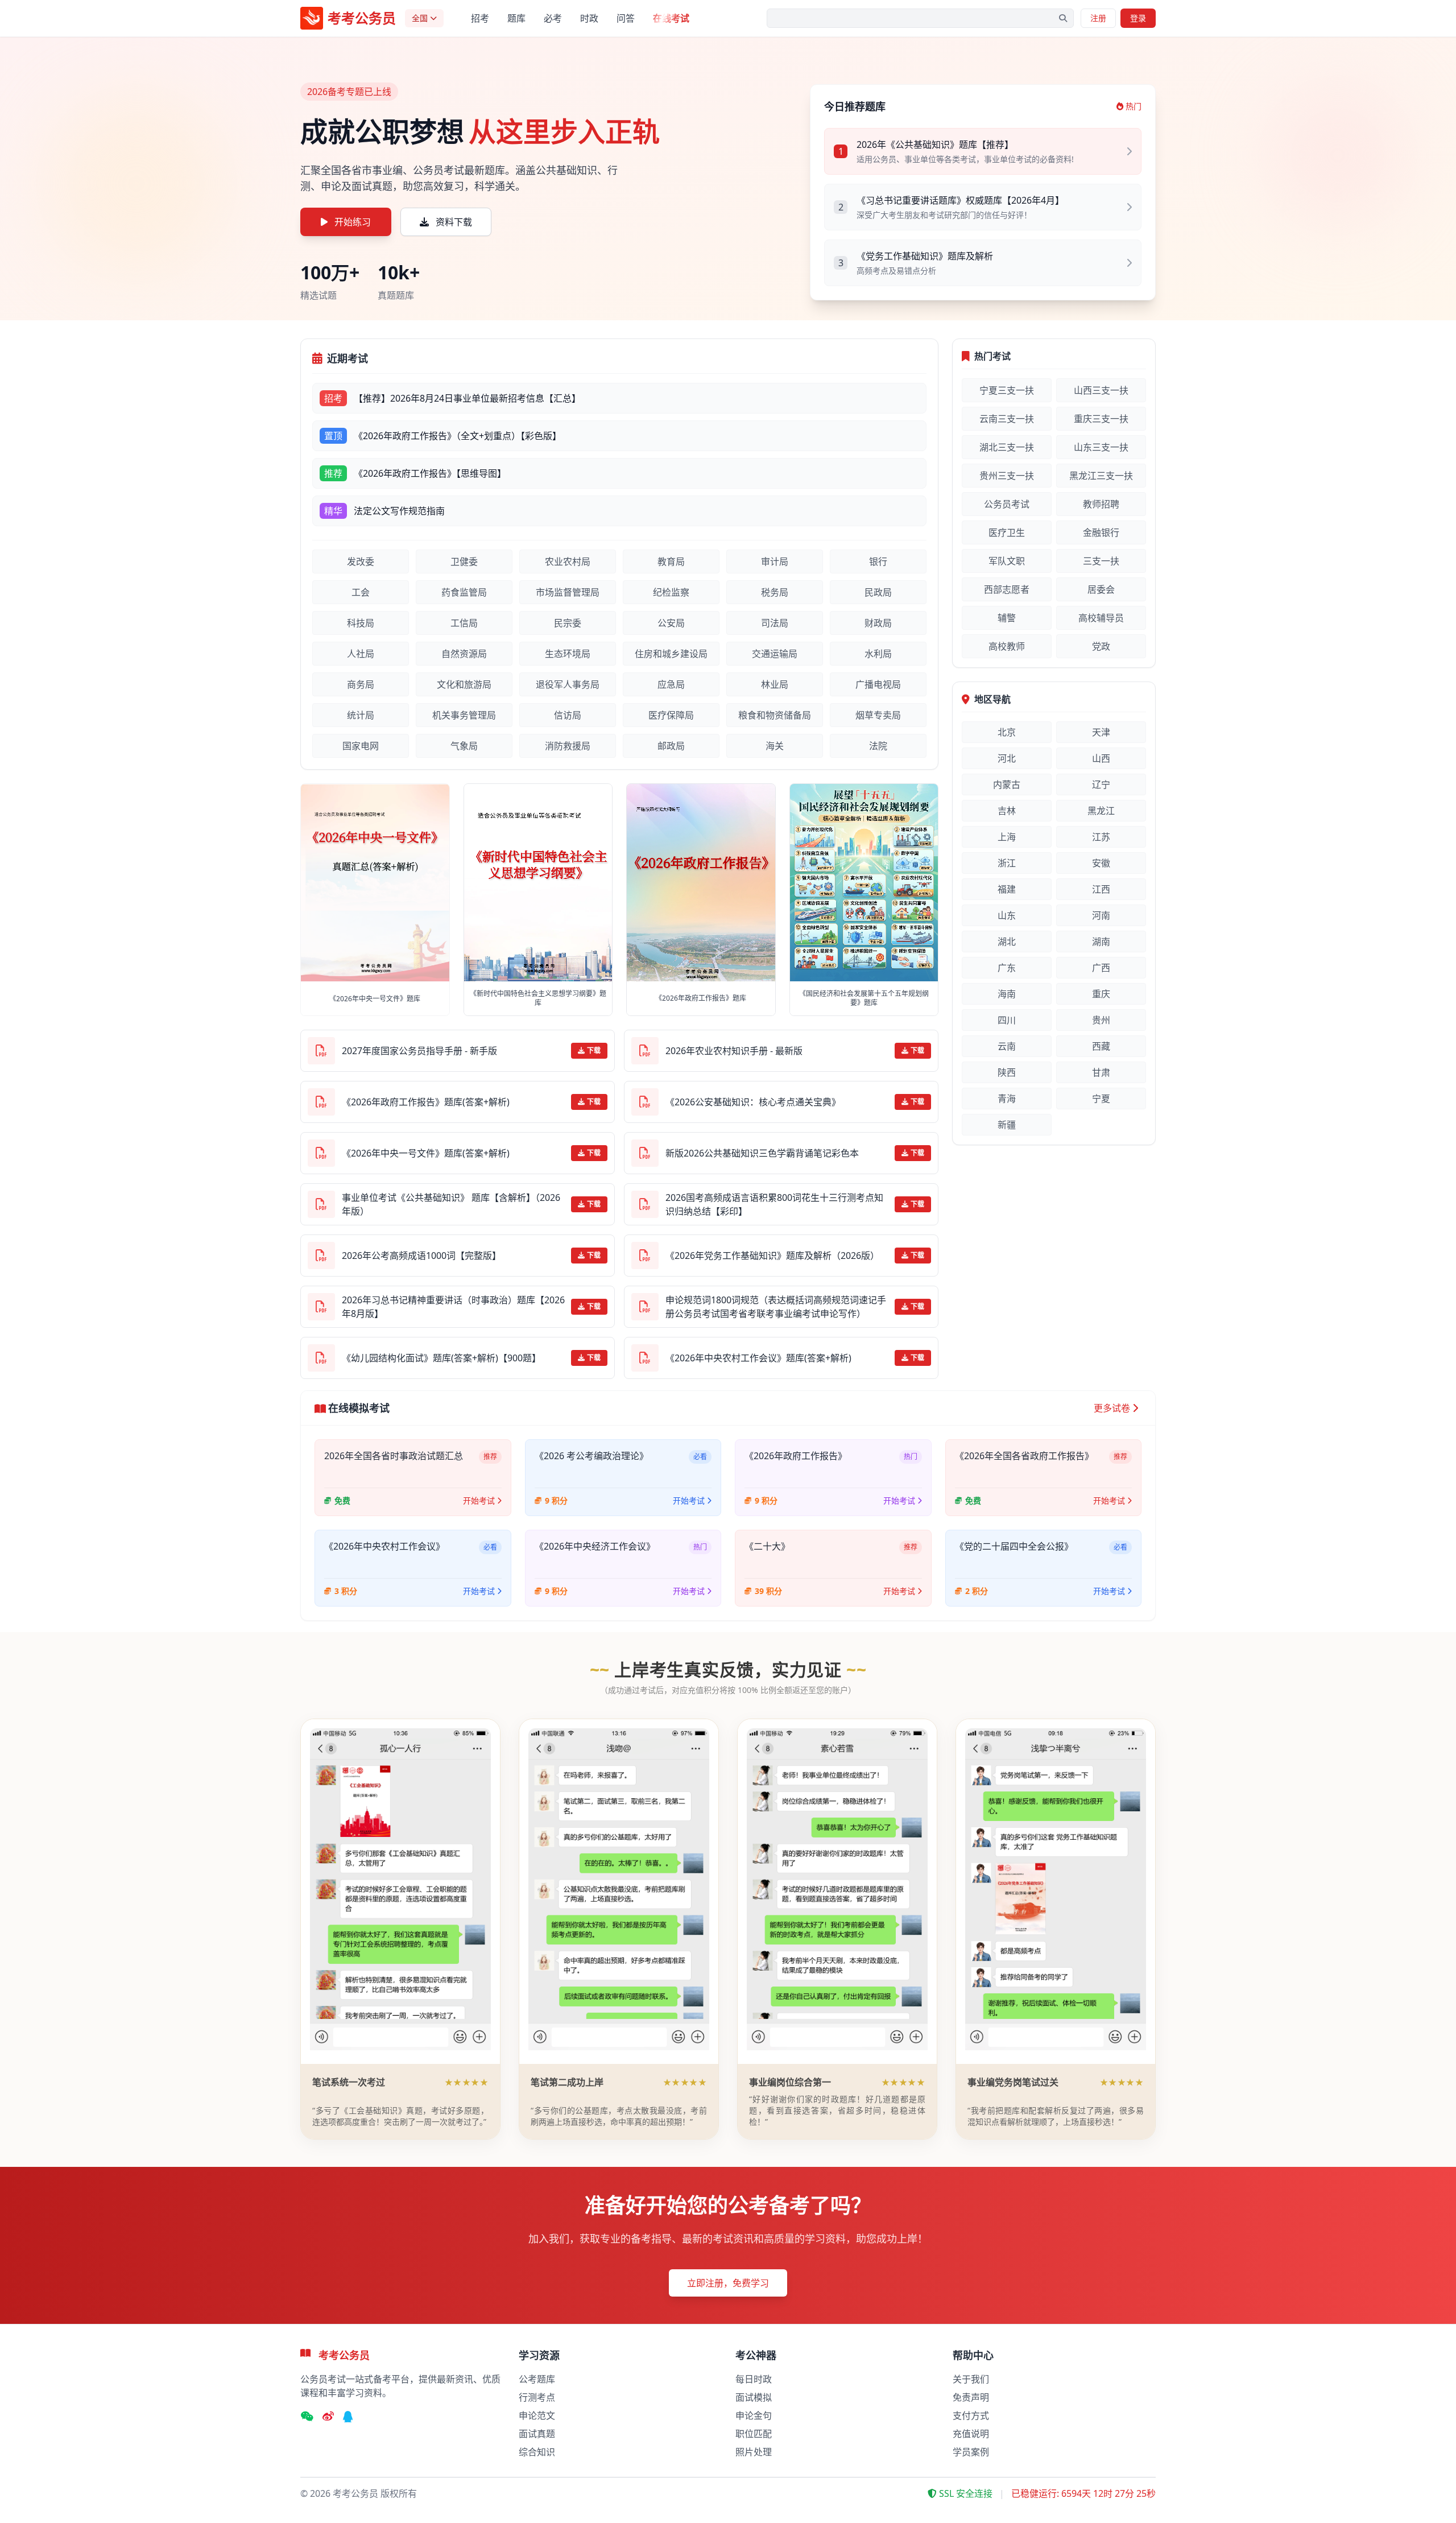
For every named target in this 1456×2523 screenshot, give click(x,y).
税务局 (775, 592)
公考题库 (537, 2379)
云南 (1007, 1046)
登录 (1138, 18)
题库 (516, 18)
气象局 (464, 746)
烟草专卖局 (878, 715)
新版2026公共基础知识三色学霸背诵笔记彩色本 (762, 1153)
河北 (1007, 758)
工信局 (464, 623)
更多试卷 (1112, 1408)
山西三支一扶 (1101, 390)
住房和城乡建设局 (671, 654)
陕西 (1007, 1072)
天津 (1101, 732)
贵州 (1101, 1020)
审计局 (775, 561)
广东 (1007, 968)
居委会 (1101, 589)
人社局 (361, 654)
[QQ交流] (348, 2417)
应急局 (671, 684)
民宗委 (568, 623)
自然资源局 (464, 654)
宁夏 (1101, 1099)
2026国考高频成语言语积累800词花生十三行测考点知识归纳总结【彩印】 (774, 1204)
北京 (1007, 732)
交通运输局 (775, 654)
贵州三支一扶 (1007, 476)
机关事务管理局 (464, 715)
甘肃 (1101, 1072)
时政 (589, 18)
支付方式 (971, 2415)
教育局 (671, 561)
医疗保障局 (671, 715)
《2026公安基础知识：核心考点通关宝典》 (753, 1102)
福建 (1007, 889)
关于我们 (971, 2379)
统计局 (361, 715)
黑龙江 (1101, 811)
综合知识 (537, 2452)
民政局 (878, 592)
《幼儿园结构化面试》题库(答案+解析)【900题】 (441, 1358)
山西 (1101, 758)
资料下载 (454, 222)
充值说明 (971, 2434)
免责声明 (971, 2397)
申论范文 (537, 2415)
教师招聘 (1101, 504)
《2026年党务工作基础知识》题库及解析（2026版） (772, 1256)
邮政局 (671, 746)
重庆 (1101, 994)
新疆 (1007, 1125)
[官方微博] (328, 2417)
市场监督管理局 (568, 592)
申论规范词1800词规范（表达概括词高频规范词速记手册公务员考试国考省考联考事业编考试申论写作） (776, 1307)
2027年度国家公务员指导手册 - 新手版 (419, 1051)
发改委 (361, 561)
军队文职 (1007, 561)
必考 (553, 18)
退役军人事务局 (568, 684)
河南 (1101, 915)
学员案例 (971, 2452)
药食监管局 (464, 592)
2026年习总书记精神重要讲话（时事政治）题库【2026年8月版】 (453, 1307)
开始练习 (353, 222)
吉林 (1007, 811)
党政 (1101, 646)
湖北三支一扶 (1007, 447)
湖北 (1007, 942)
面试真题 (537, 2434)
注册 (1098, 18)
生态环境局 (568, 654)
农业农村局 (568, 561)
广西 (1101, 968)
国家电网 (361, 746)
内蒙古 (1007, 784)
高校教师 (1007, 646)
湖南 (1101, 942)
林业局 (775, 684)
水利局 (878, 654)
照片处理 (754, 2452)
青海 (1007, 1099)
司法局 (775, 623)
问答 (626, 18)
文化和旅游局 (464, 684)
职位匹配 (754, 2434)
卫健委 (464, 561)
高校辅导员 (1101, 618)
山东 (1007, 915)
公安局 (671, 623)
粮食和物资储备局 (775, 715)
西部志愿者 (1007, 589)
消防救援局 (568, 746)
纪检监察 (671, 592)
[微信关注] (307, 2417)
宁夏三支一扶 (1007, 390)
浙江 (1007, 863)
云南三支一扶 (1007, 419)
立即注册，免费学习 (728, 2283)
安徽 (1101, 863)
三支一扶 (1101, 561)
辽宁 (1101, 784)
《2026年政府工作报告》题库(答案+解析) (426, 1102)
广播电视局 (878, 684)
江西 (1101, 889)
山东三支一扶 (1101, 447)
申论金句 (754, 2415)
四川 (1007, 1020)
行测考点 (537, 2397)
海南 (1007, 994)
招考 (480, 18)
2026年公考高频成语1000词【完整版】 (421, 1256)
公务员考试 (1007, 504)
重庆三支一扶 (1101, 419)
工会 (361, 592)
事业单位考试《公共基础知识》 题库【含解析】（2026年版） (451, 1204)
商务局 (361, 684)
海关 (775, 746)
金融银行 (1101, 532)
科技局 (361, 623)
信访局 (568, 715)
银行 (878, 561)
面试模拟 (754, 2397)
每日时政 (754, 2379)
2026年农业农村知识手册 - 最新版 (734, 1051)
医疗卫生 (1007, 532)
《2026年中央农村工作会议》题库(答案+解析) (758, 1358)
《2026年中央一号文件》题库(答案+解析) (426, 1153)
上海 (1007, 837)
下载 (594, 1050)
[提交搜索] (1063, 18)
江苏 (1101, 837)
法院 (878, 746)
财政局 (878, 623)
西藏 (1101, 1046)
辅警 (1007, 618)
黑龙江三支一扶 (1101, 476)
